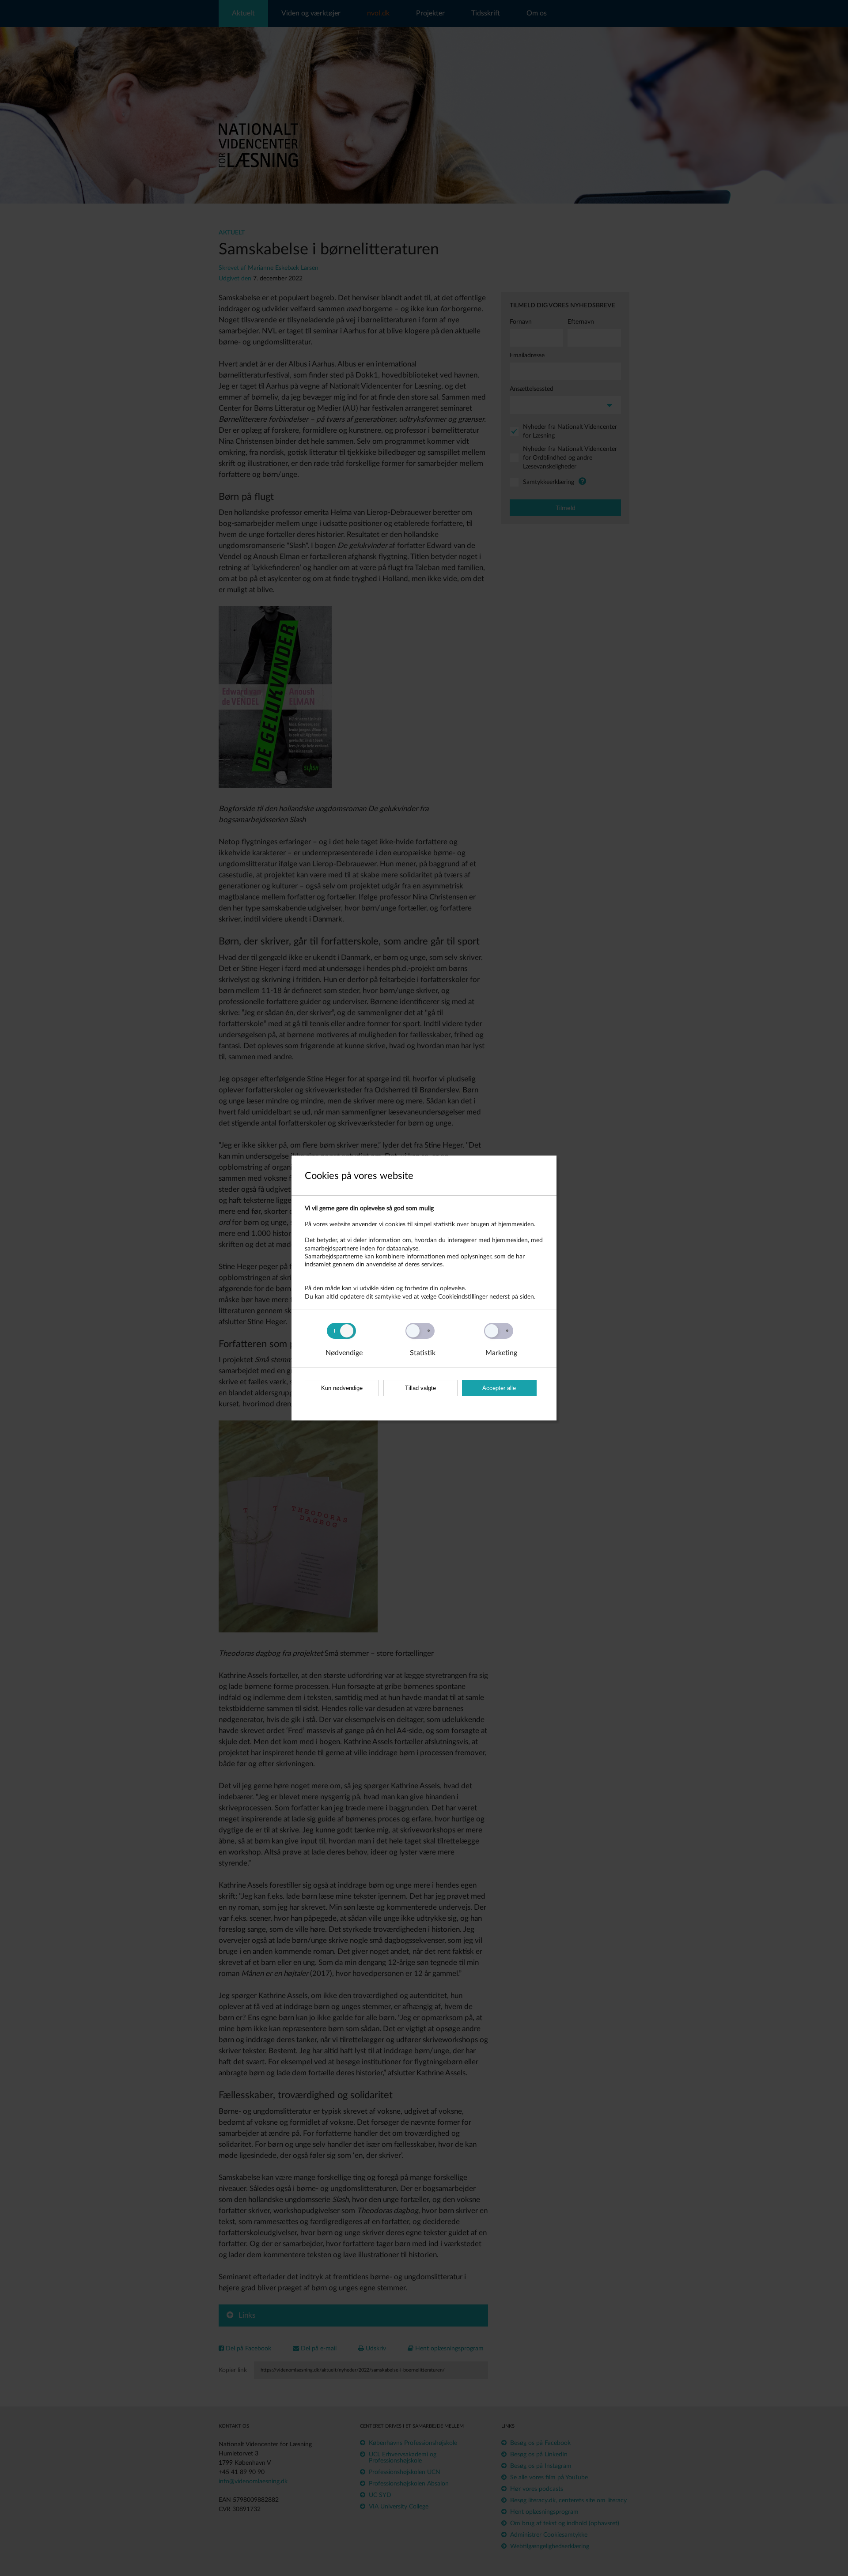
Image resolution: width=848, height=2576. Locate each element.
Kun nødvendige (342, 1388)
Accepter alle (499, 1388)
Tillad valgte (420, 1388)
